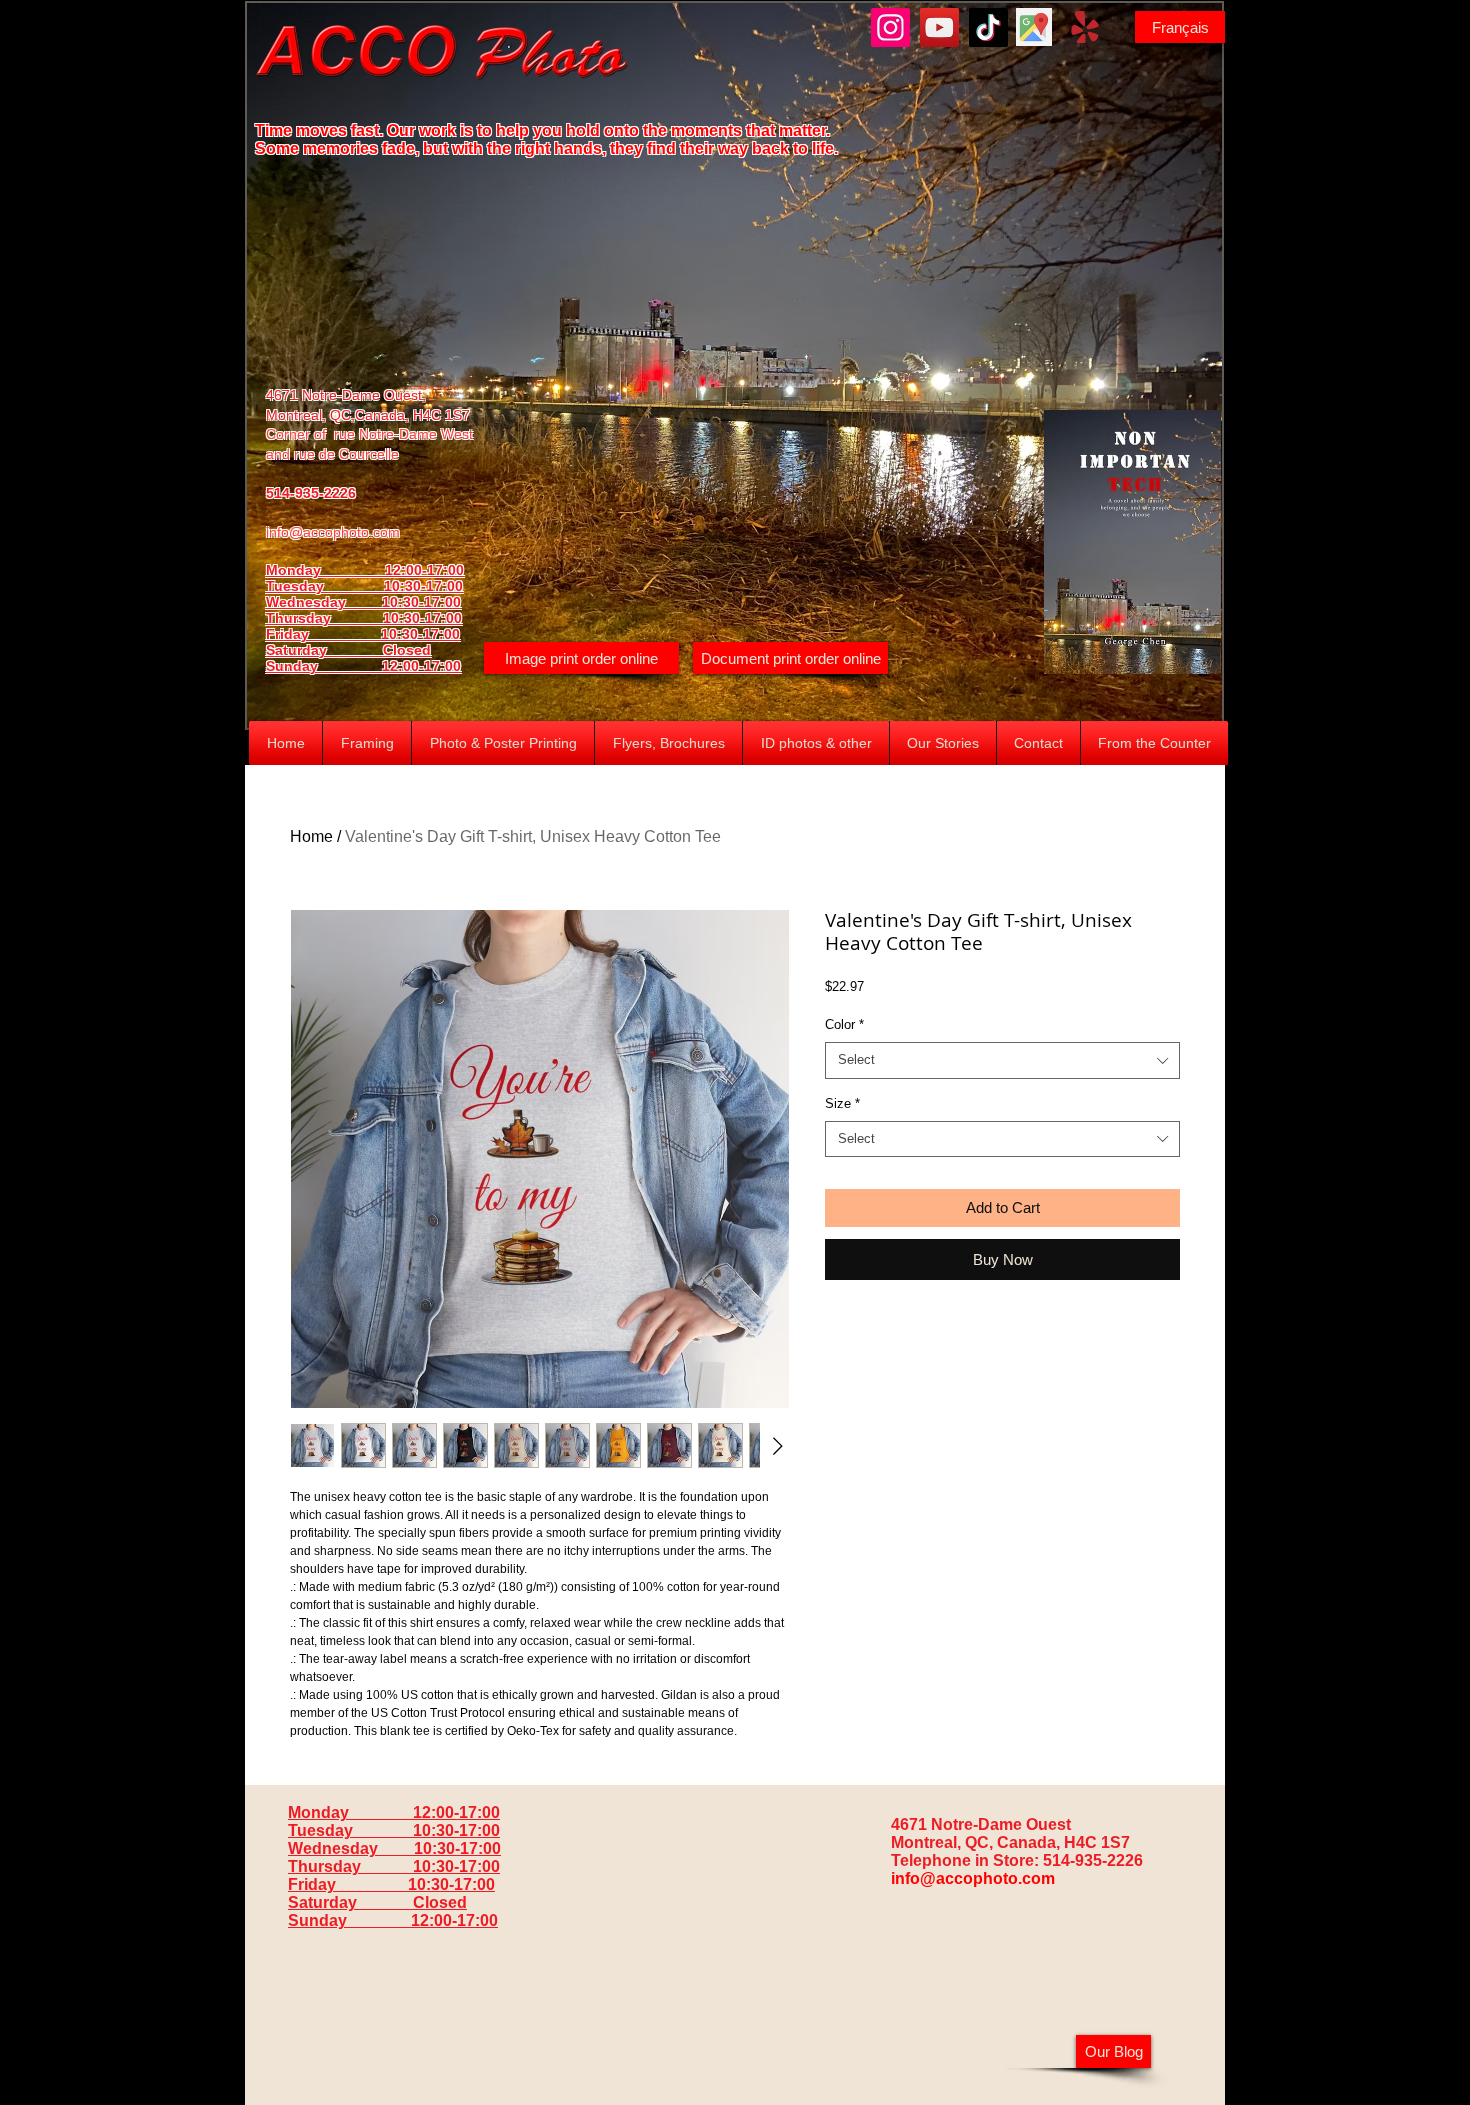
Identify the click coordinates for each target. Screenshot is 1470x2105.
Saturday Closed (348, 650)
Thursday (324, 618)
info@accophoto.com (333, 532)
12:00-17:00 (421, 666)
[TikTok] (988, 27)
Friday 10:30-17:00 (363, 634)
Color (844, 1024)
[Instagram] (890, 27)
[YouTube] (939, 27)
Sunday (324, 666)
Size (842, 1103)
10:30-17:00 (422, 618)
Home (311, 836)
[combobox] (1002, 1060)
